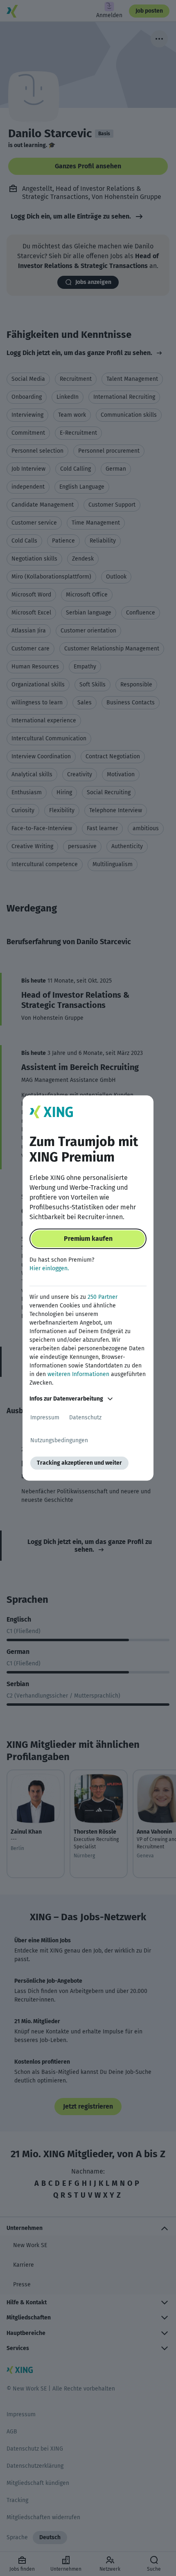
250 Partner (103, 1297)
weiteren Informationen (78, 1374)
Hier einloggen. (49, 1268)
